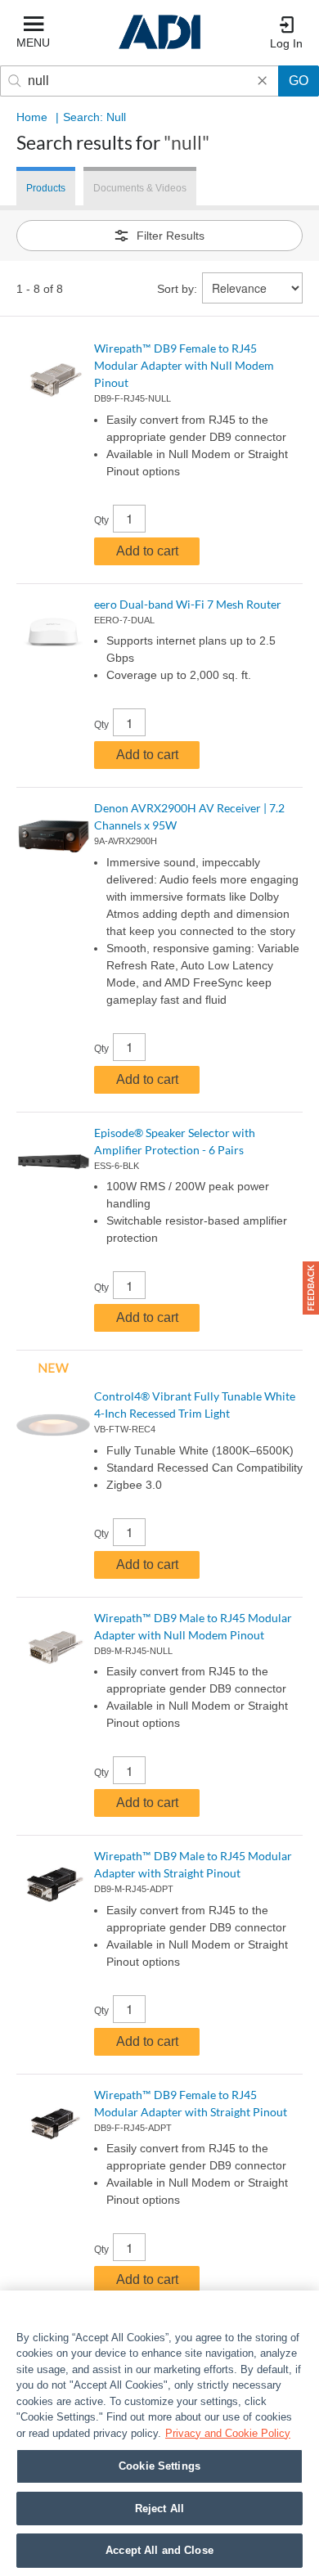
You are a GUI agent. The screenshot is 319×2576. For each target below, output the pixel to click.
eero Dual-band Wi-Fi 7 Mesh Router (188, 604)
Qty (101, 520)
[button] (311, 1288)
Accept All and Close (159, 2550)
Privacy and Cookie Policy (228, 2433)
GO (299, 81)
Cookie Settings (159, 2466)
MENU (33, 43)
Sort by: (177, 289)
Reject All (159, 2509)
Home (32, 117)
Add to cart (147, 551)
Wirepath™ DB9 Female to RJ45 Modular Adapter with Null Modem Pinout (184, 365)
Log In (286, 43)
